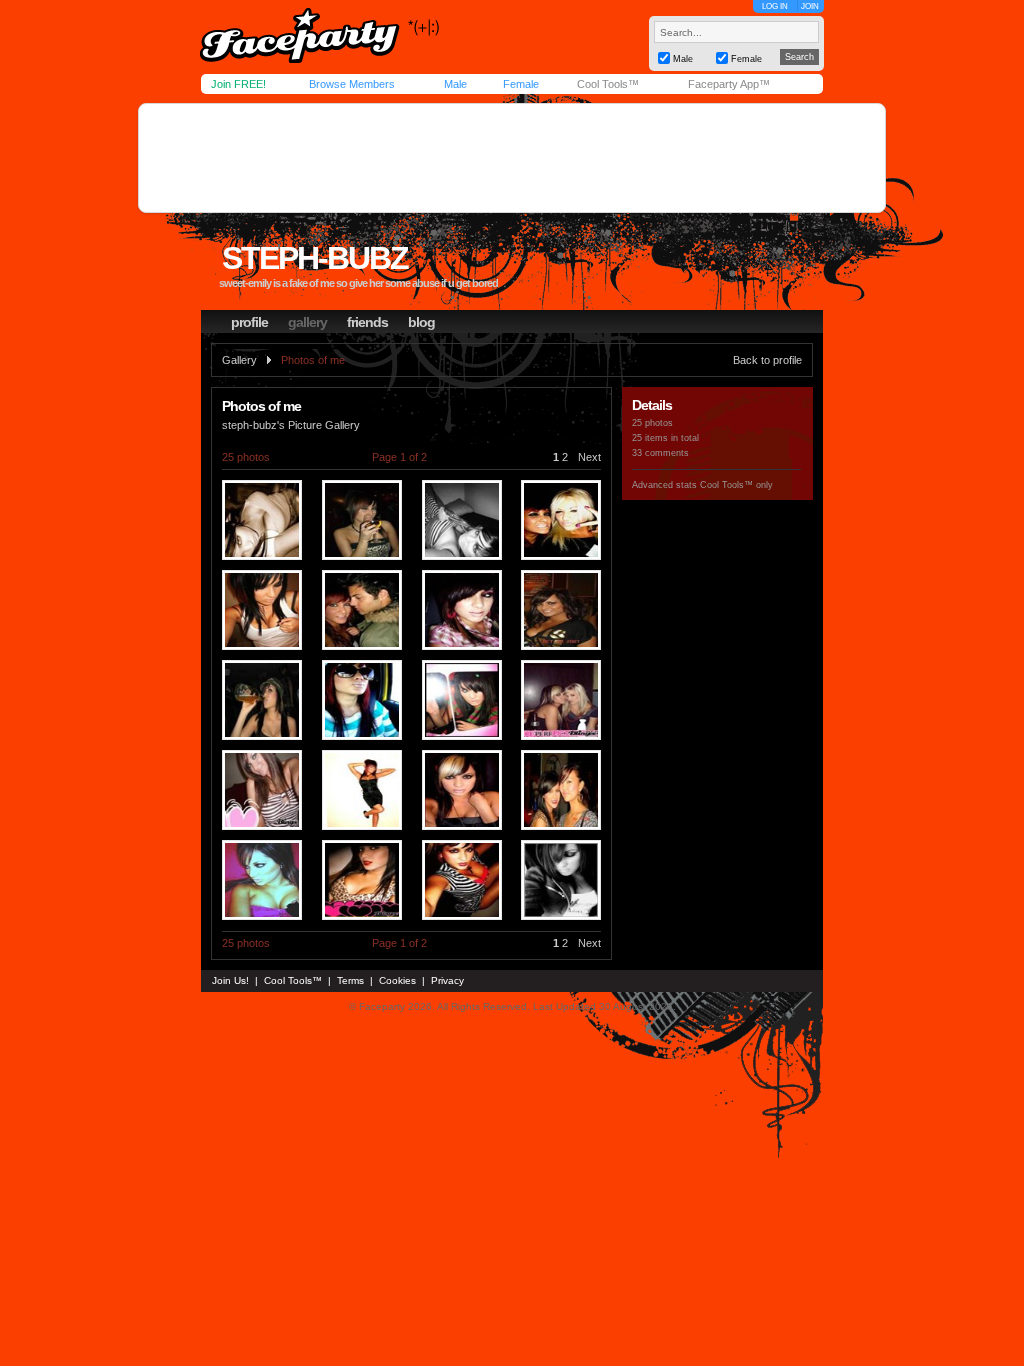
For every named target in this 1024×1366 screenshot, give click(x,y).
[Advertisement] (512, 158)
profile (249, 322)
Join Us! (230, 980)
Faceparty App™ (729, 84)
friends (367, 322)
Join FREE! (238, 84)
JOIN (810, 6)
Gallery (239, 360)
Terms (350, 980)
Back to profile (767, 360)
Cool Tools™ (608, 84)
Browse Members (352, 84)
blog (421, 322)
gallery (307, 322)
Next (589, 457)
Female (521, 84)
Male (455, 84)
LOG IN (775, 6)
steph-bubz (315, 258)
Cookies (397, 980)
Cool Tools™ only (736, 485)
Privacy (447, 980)
